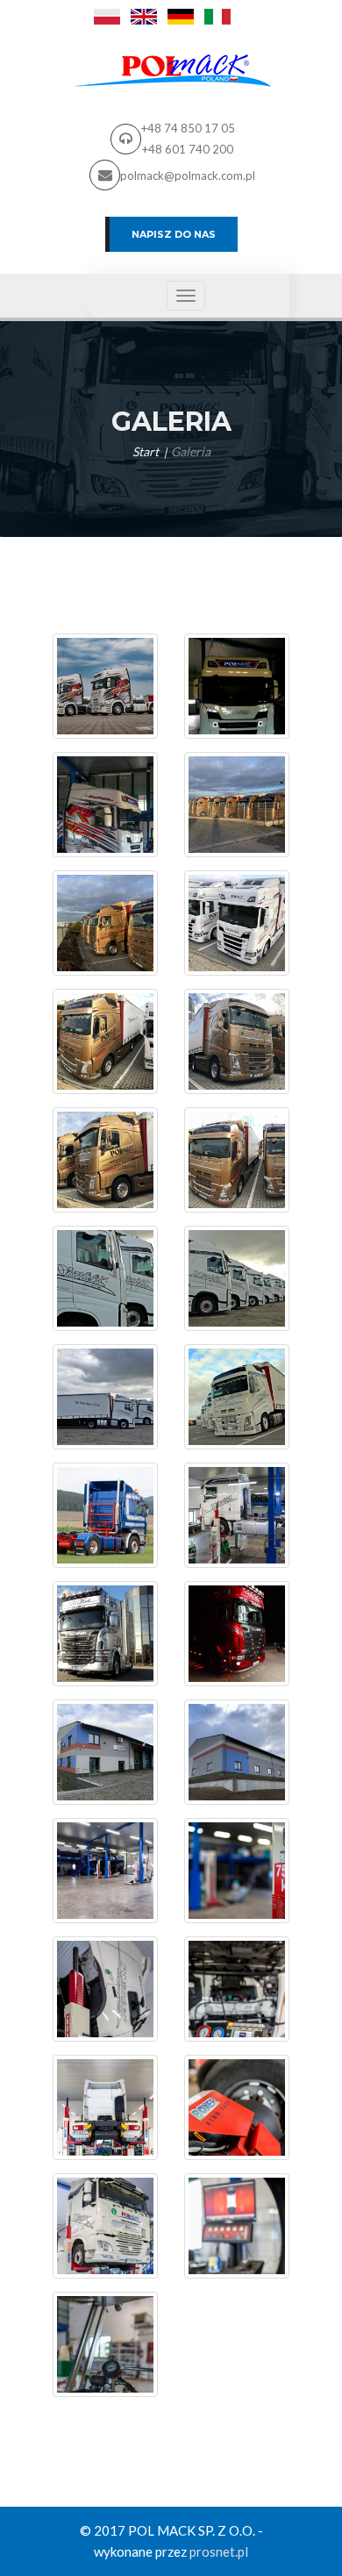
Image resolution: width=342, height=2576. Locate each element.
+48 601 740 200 (188, 149)
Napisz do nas (174, 234)
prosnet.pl (219, 2551)
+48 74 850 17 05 (188, 128)
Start (146, 451)
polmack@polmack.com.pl (188, 175)
